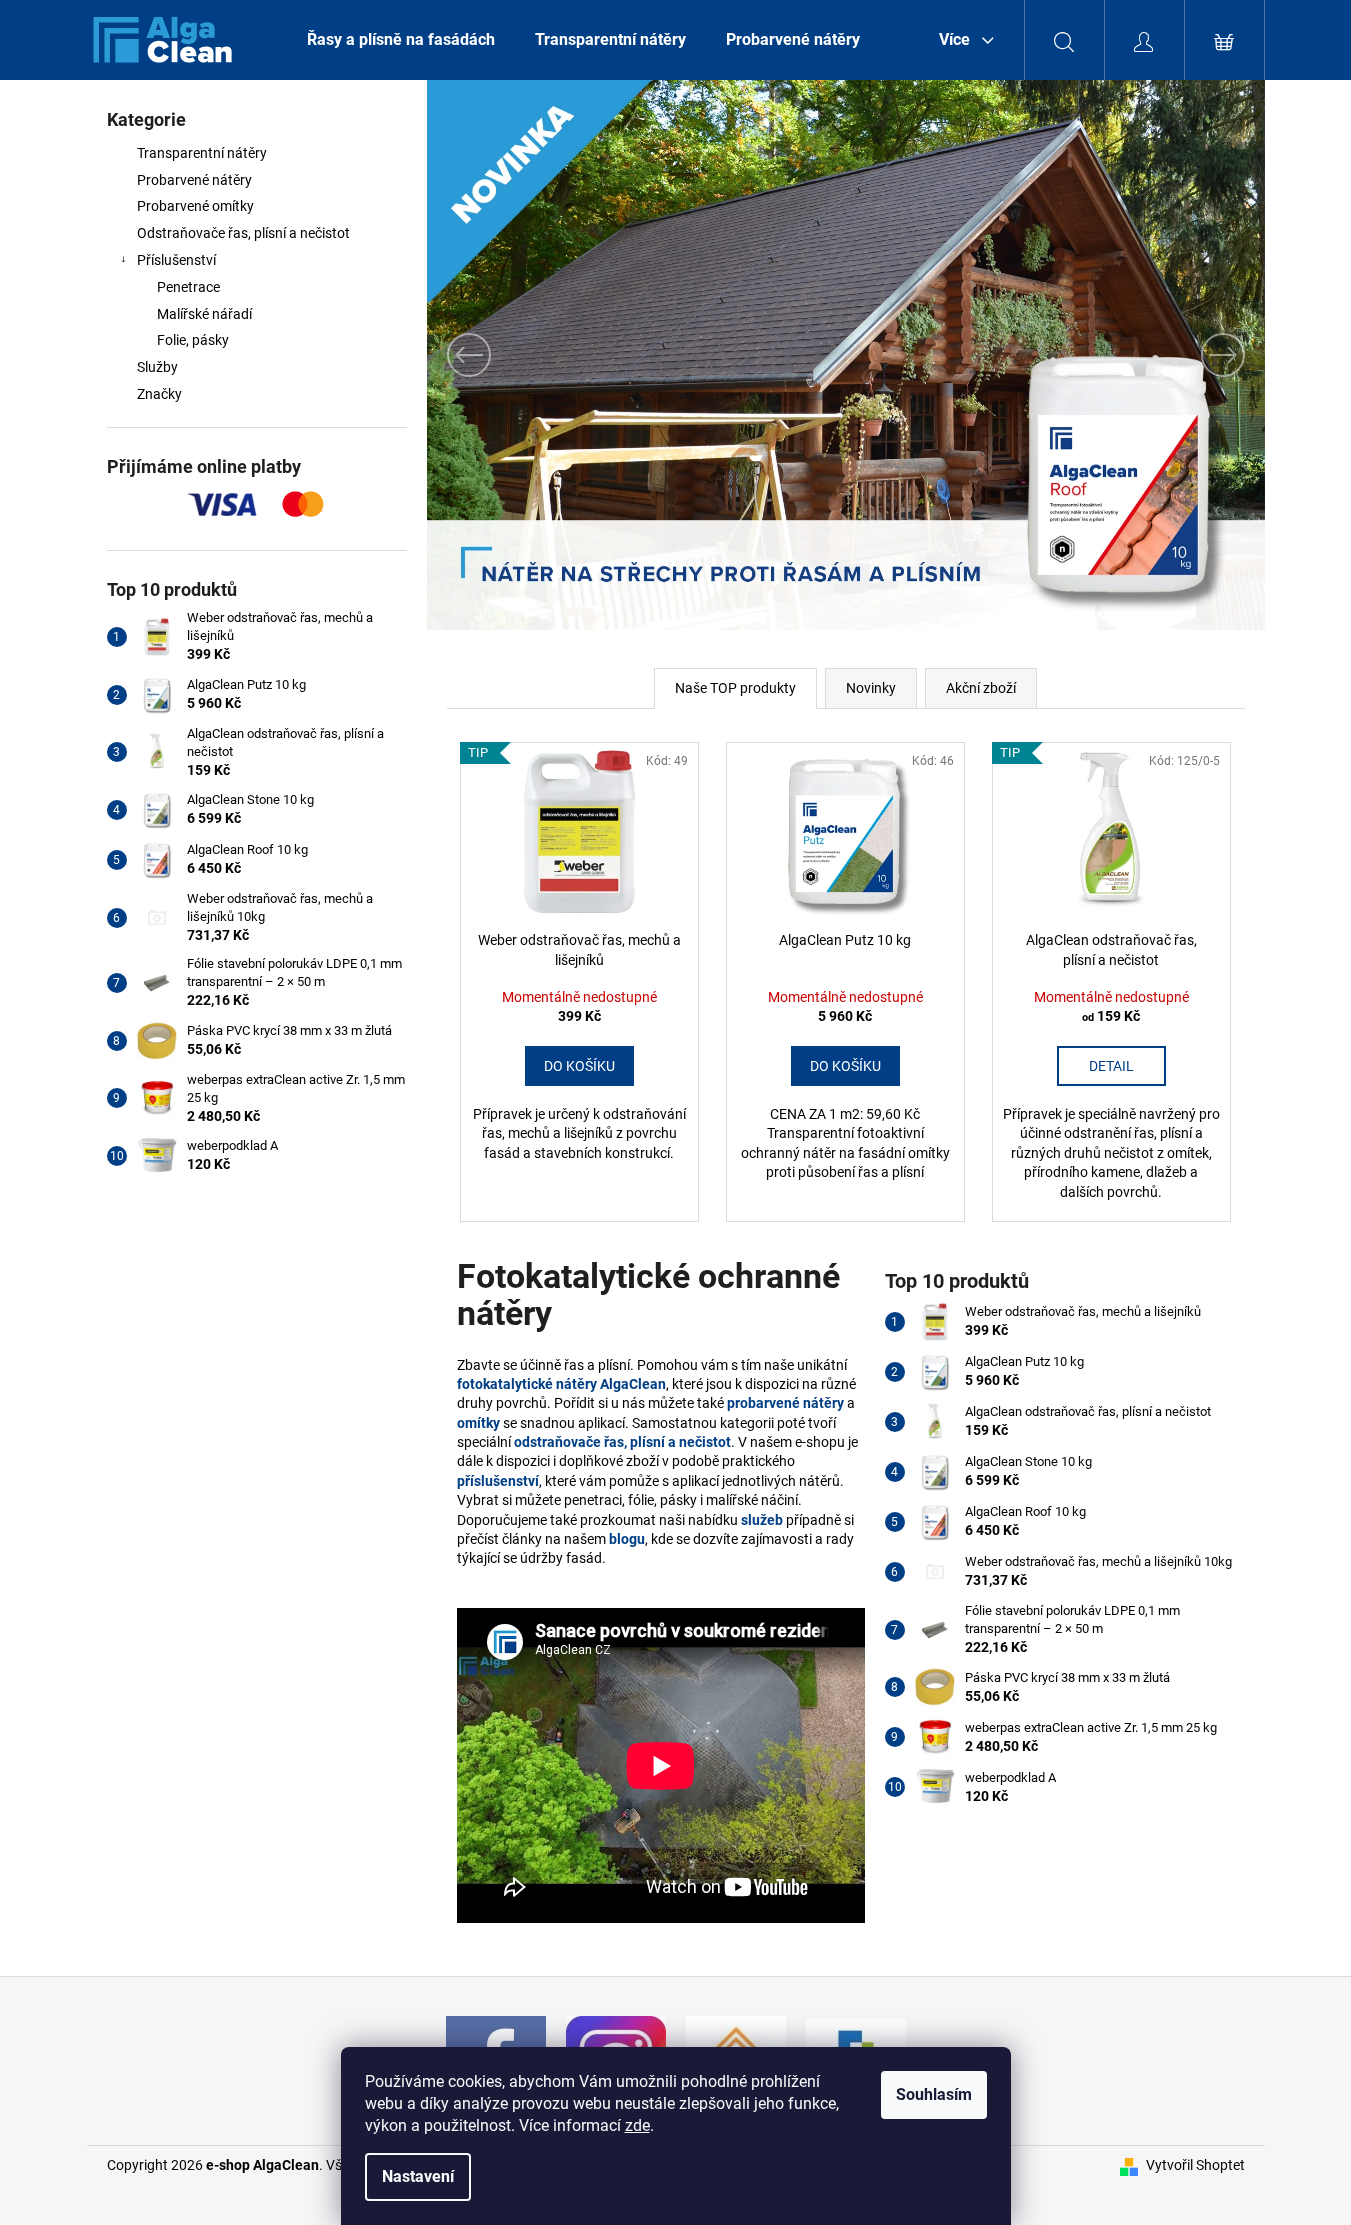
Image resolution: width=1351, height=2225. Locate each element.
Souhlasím (934, 2094)
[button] (490, 355)
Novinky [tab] (871, 688)
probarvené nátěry (785, 1403)
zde (637, 2125)
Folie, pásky (193, 340)
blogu (627, 1539)
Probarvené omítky (195, 206)
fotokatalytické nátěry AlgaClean (561, 1384)
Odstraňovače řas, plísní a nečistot (243, 233)
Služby (157, 367)
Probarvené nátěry (194, 180)
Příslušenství (176, 260)
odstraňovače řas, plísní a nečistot (622, 1442)
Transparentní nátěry (202, 153)
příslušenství (498, 1481)
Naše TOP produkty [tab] (735, 688)
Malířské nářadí (204, 314)
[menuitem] (401, 40)
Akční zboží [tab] (981, 688)
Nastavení (418, 2176)
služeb (762, 1520)
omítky (478, 1423)
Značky (159, 394)
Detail (1111, 1066)
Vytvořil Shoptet (1195, 2165)
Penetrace (188, 287)
